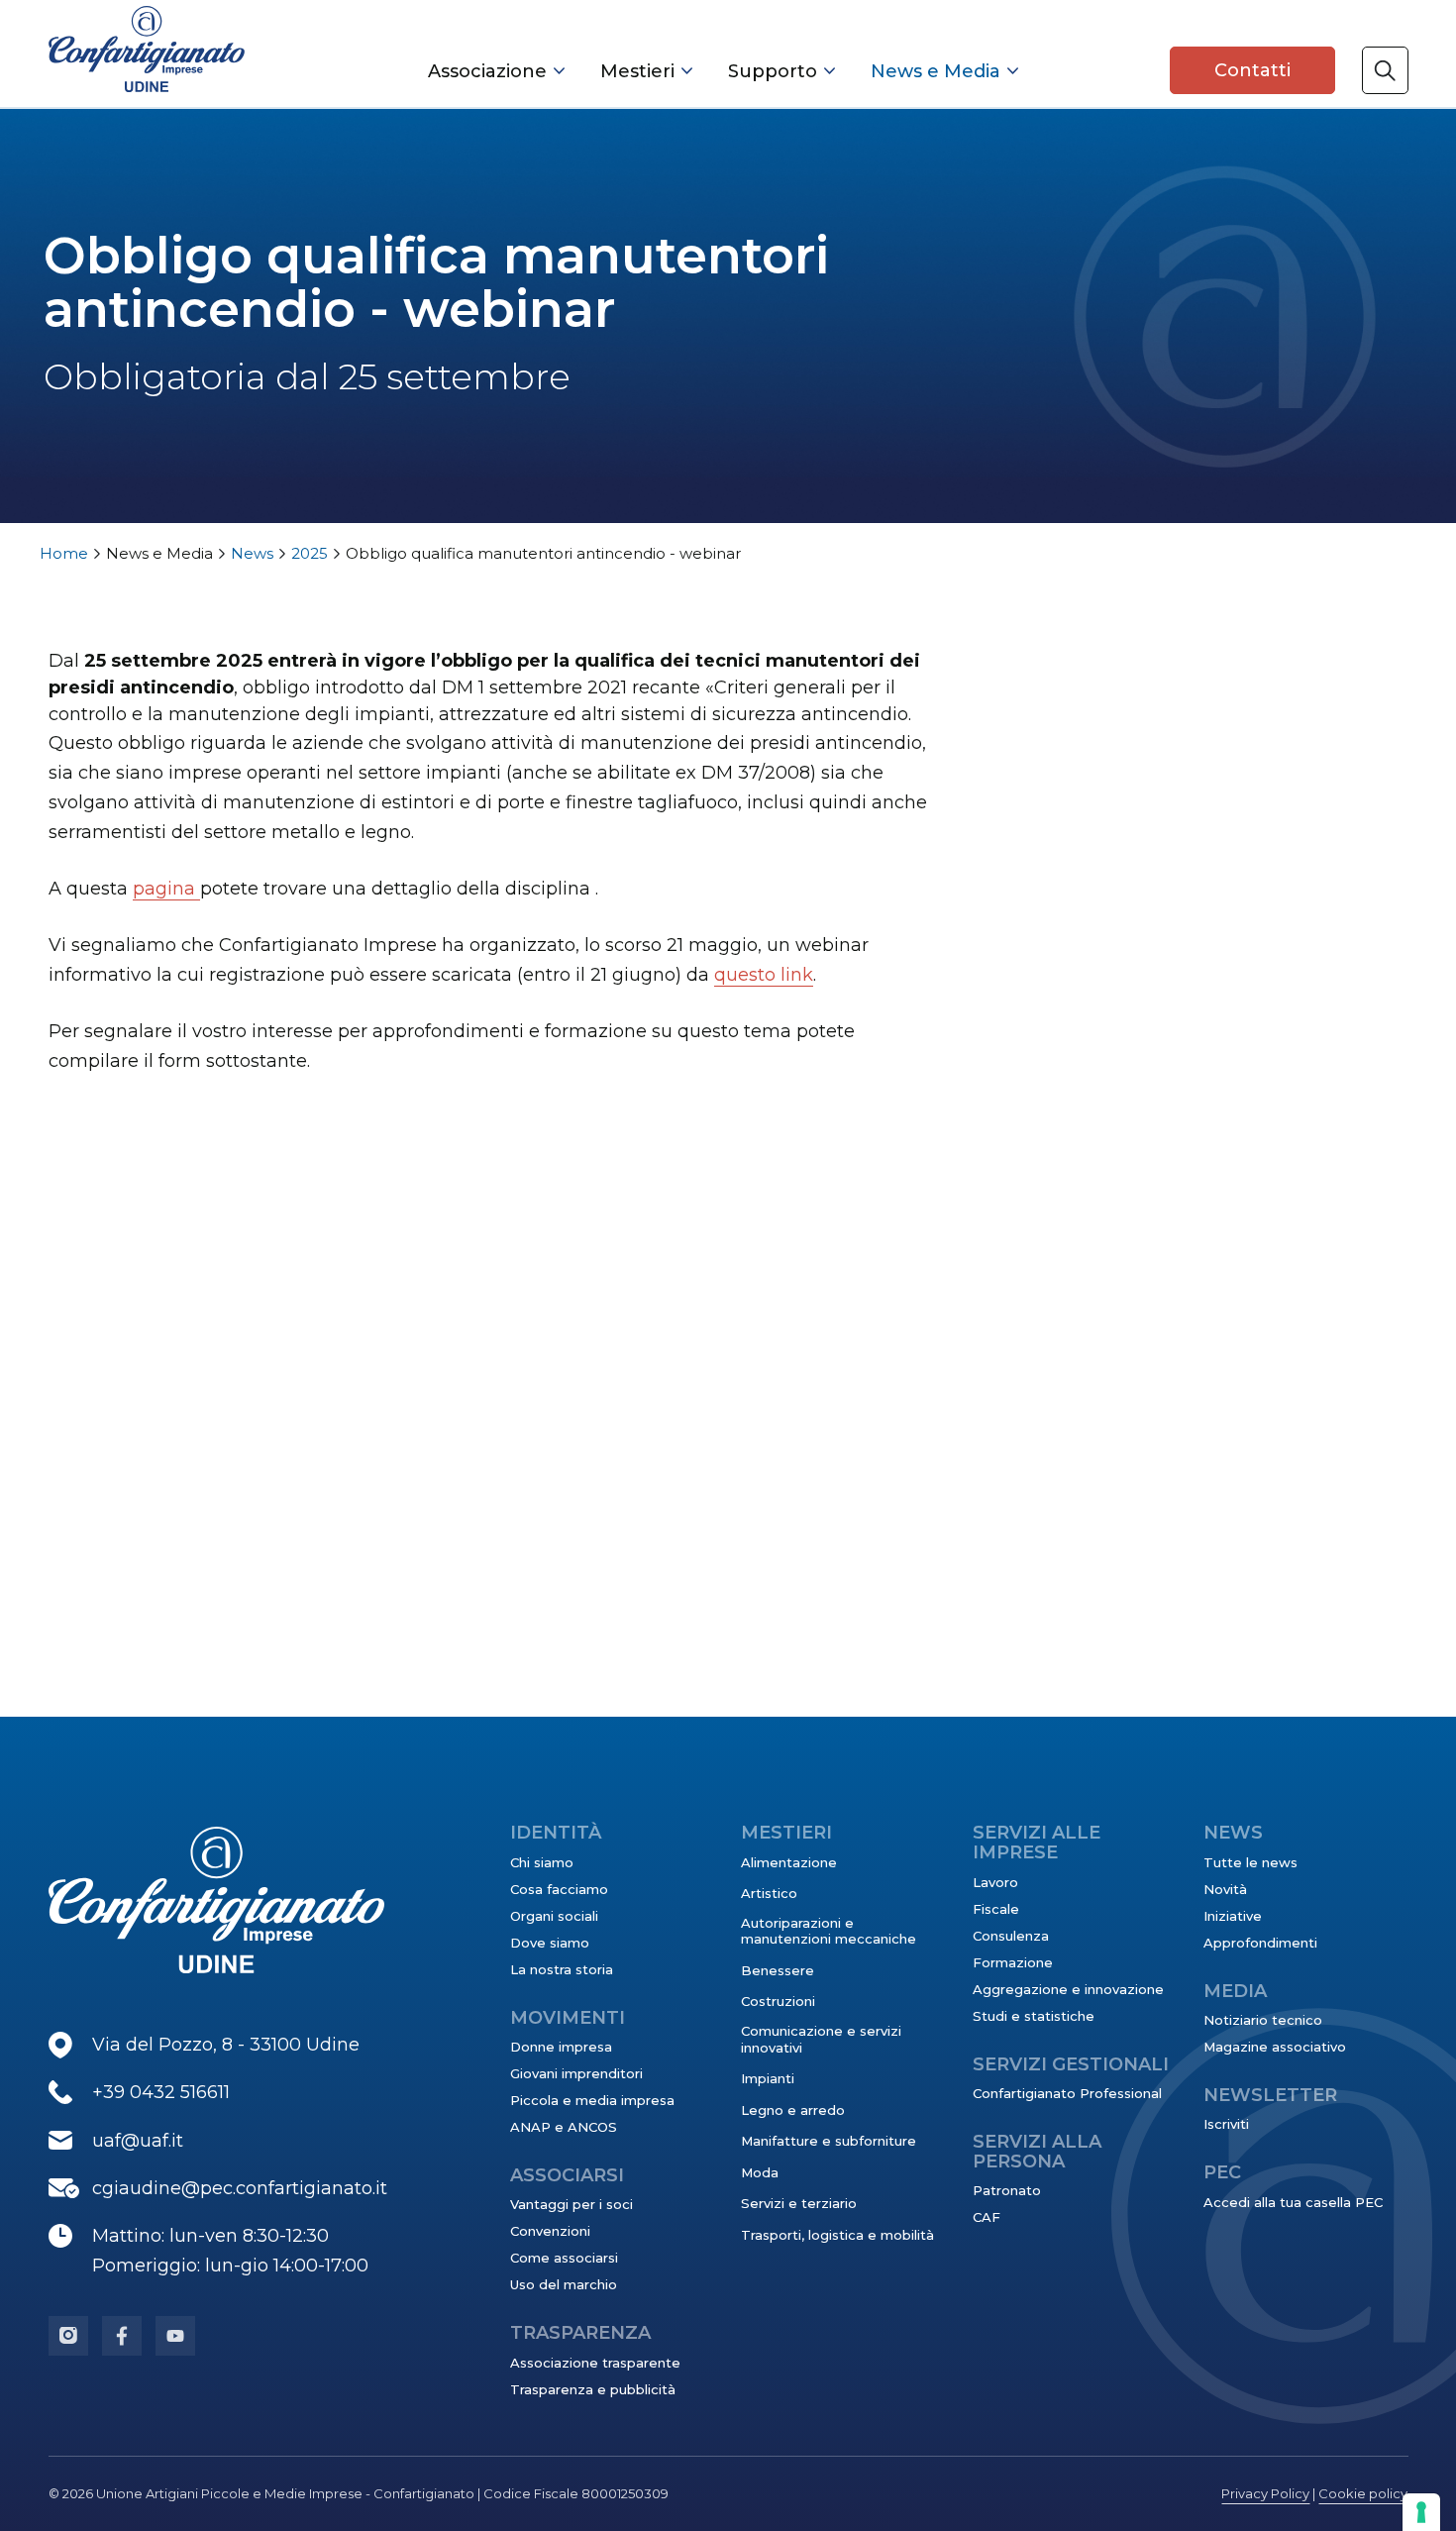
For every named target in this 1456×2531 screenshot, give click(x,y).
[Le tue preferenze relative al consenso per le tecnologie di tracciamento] (1421, 2512)
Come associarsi (564, 2258)
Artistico (769, 1893)
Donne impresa (561, 2047)
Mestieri (637, 71)
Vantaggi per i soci (572, 2204)
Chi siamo (542, 1862)
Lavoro (995, 1882)
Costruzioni (778, 2001)
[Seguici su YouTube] (175, 2336)
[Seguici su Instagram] (68, 2336)
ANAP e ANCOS (564, 2127)
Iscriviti (1226, 2124)
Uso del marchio (564, 2284)
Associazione (487, 71)
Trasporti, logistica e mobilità (837, 2235)
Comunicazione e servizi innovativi (821, 2039)
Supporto (773, 71)
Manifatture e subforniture (829, 2141)
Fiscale (996, 1909)
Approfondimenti (1260, 1943)
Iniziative (1233, 1916)
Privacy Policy (1265, 2493)
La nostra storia (562, 1969)
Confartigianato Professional (1067, 2093)
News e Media (936, 71)
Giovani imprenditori (576, 2073)
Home (64, 553)
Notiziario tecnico (1263, 2020)
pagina (166, 889)
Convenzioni (550, 2231)
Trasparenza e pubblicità (593, 2389)
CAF (987, 2217)
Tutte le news (1250, 1862)
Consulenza (1011, 1936)
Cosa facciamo (559, 1889)
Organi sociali (554, 1916)
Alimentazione (789, 1862)
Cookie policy (1363, 2493)
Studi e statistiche (1034, 2016)
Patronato (1007, 2190)
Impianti (768, 2078)
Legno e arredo (793, 2110)
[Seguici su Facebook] (122, 2336)
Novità (1225, 1889)
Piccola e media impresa (592, 2100)
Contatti (1252, 70)
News (252, 553)
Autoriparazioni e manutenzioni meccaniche (829, 1931)
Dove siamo (550, 1943)
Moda (760, 2172)
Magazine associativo (1275, 2047)
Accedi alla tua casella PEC (1293, 2202)
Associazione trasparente (595, 2363)
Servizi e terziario (799, 2203)
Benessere (778, 1970)
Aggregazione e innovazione (1068, 1989)
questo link (764, 975)
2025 (310, 553)
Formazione (1013, 1962)
